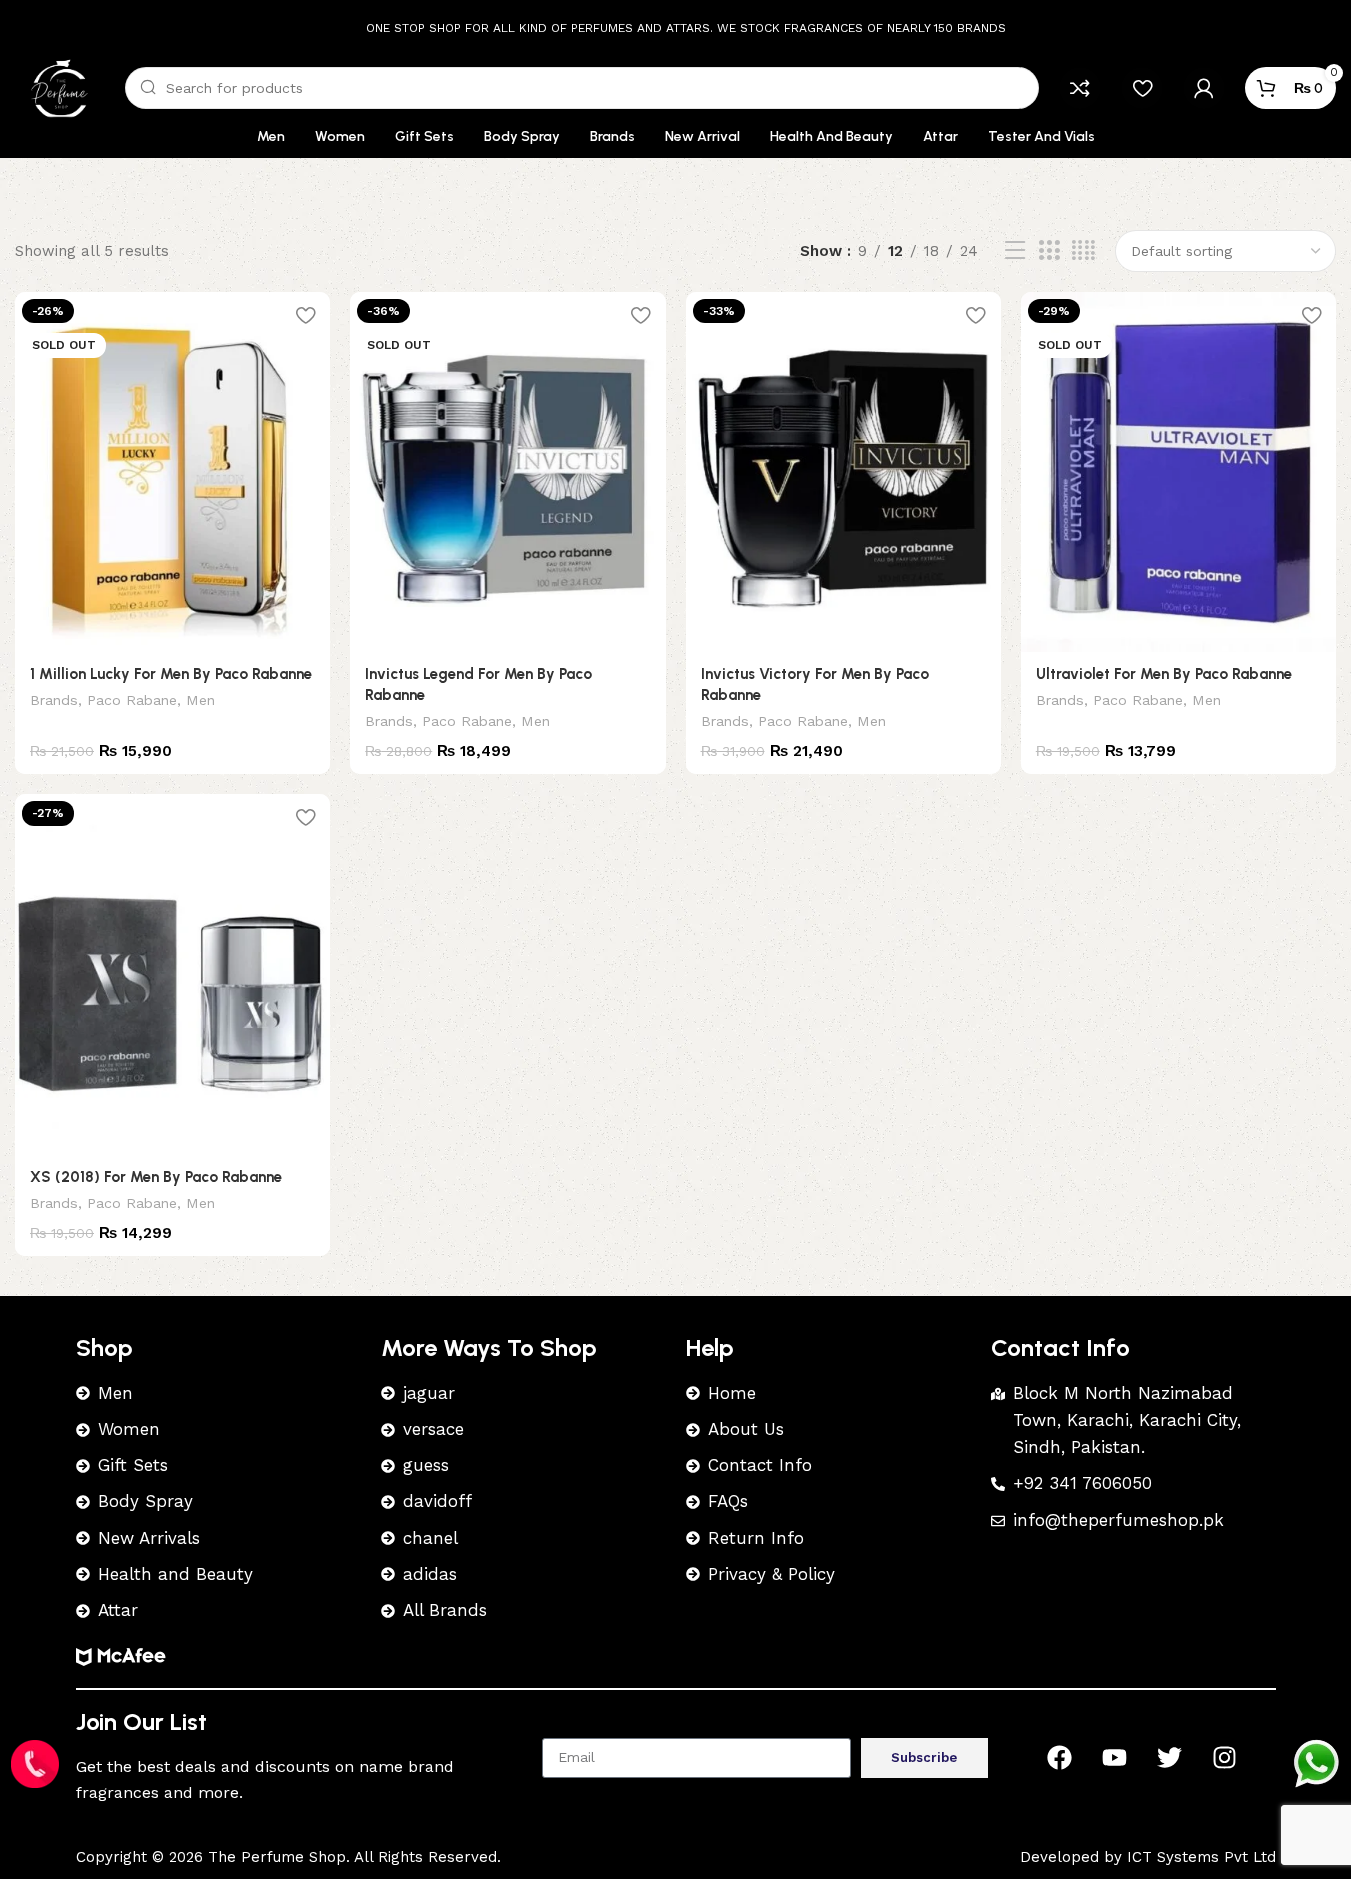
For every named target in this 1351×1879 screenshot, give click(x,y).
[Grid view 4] (1083, 251)
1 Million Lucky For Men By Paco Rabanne (171, 674)
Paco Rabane (132, 700)
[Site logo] (60, 87)
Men (200, 700)
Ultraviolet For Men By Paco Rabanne (1164, 674)
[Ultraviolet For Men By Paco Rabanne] (1178, 472)
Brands (54, 700)
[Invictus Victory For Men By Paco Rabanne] (843, 472)
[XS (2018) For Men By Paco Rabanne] (172, 974)
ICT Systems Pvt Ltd (1201, 1857)
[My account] (1204, 88)
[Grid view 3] (1049, 251)
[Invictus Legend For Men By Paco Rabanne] (507, 472)
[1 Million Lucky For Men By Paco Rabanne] (172, 472)
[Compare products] (1080, 88)
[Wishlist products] (1142, 88)
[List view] (1015, 251)
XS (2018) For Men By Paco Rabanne (156, 1177)
